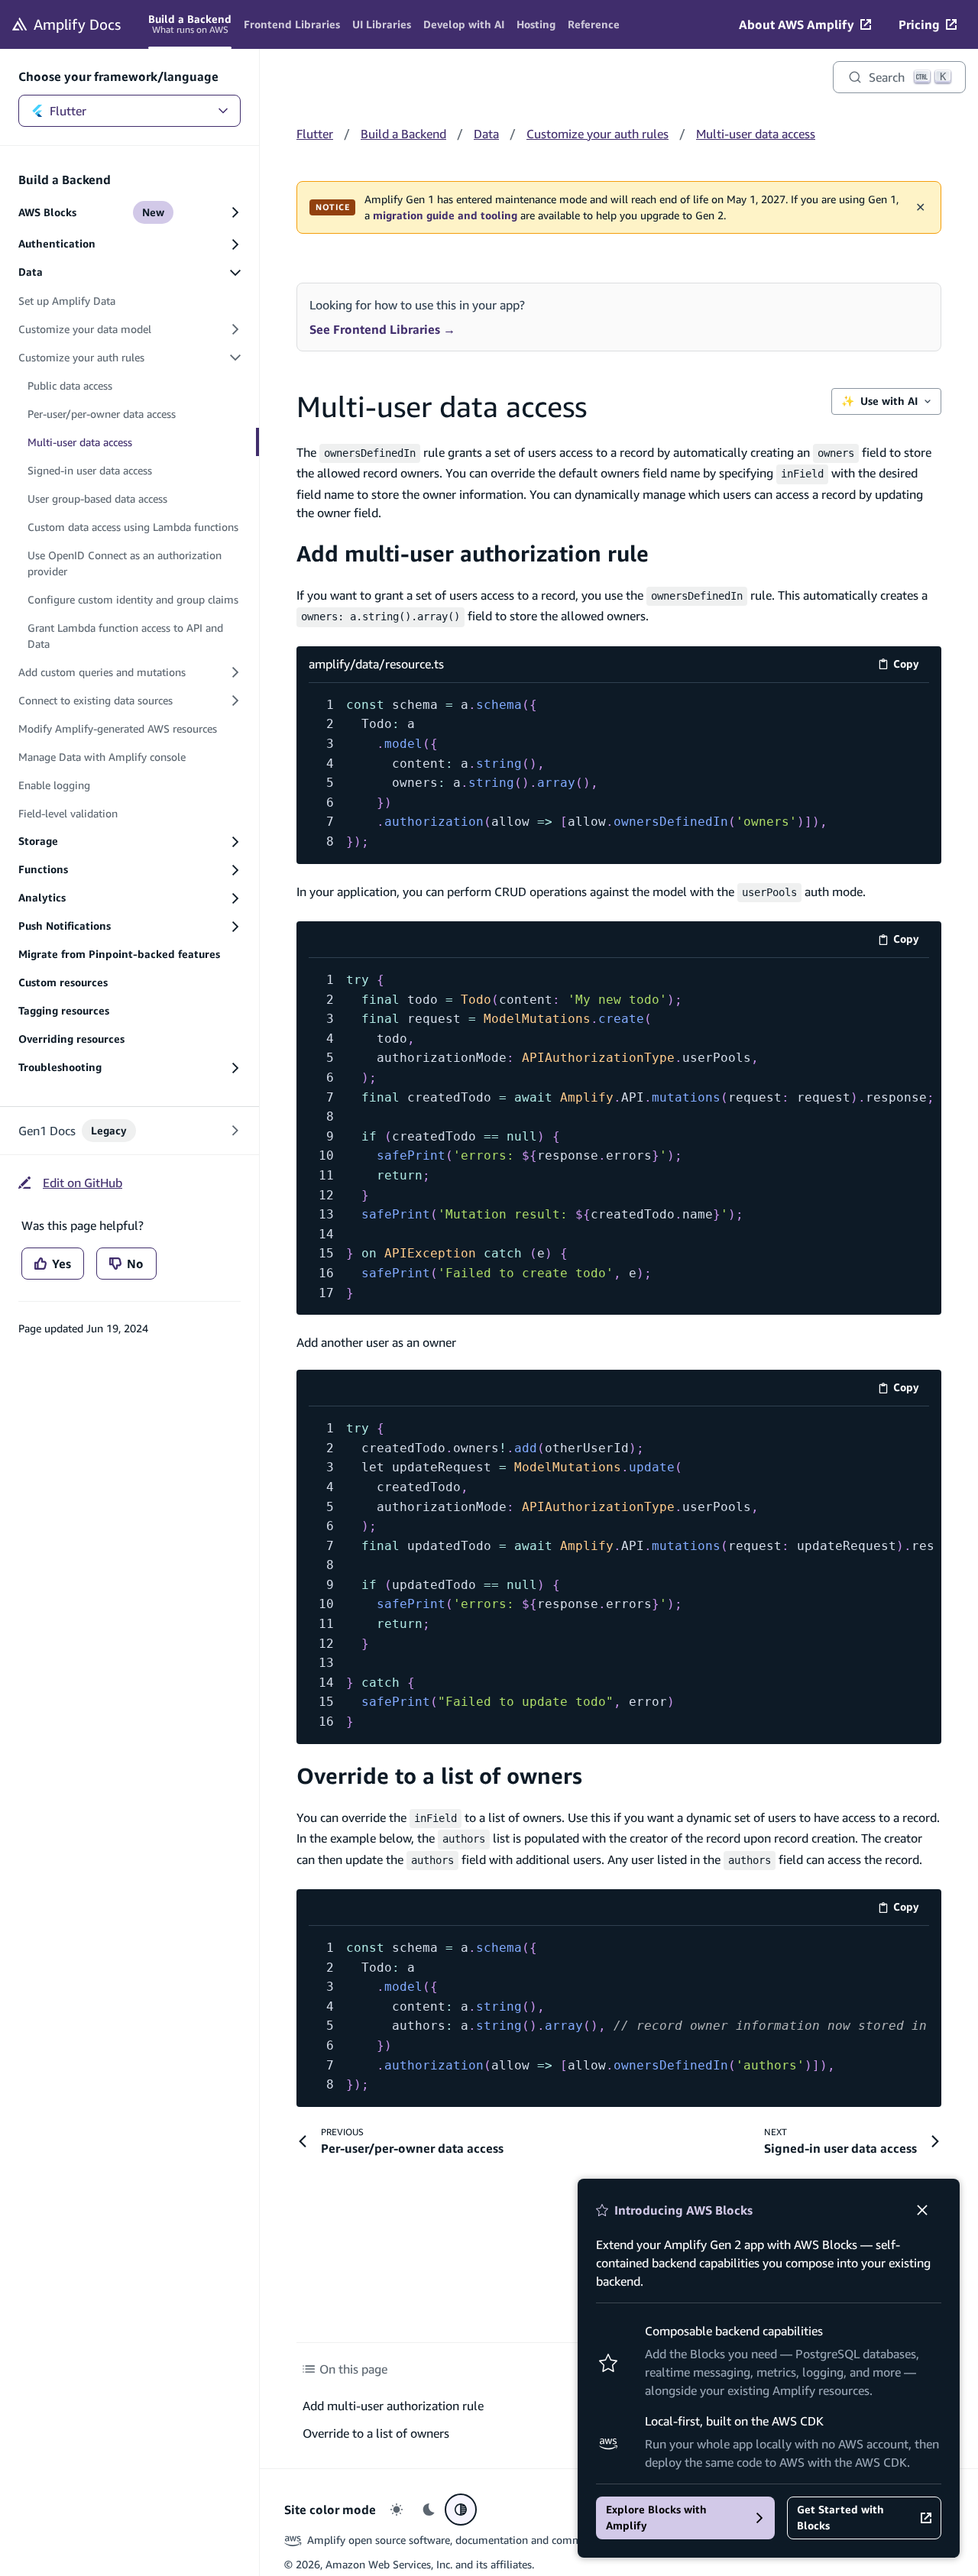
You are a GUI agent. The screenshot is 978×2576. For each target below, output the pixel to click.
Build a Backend (403, 134)
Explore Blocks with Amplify (656, 2518)
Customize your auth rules (597, 134)
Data (486, 134)
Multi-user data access (756, 134)
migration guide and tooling (445, 215)
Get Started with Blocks (840, 2518)
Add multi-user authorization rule (473, 553)
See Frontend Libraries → (382, 329)
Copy (911, 667)
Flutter (68, 111)
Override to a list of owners (439, 1776)
